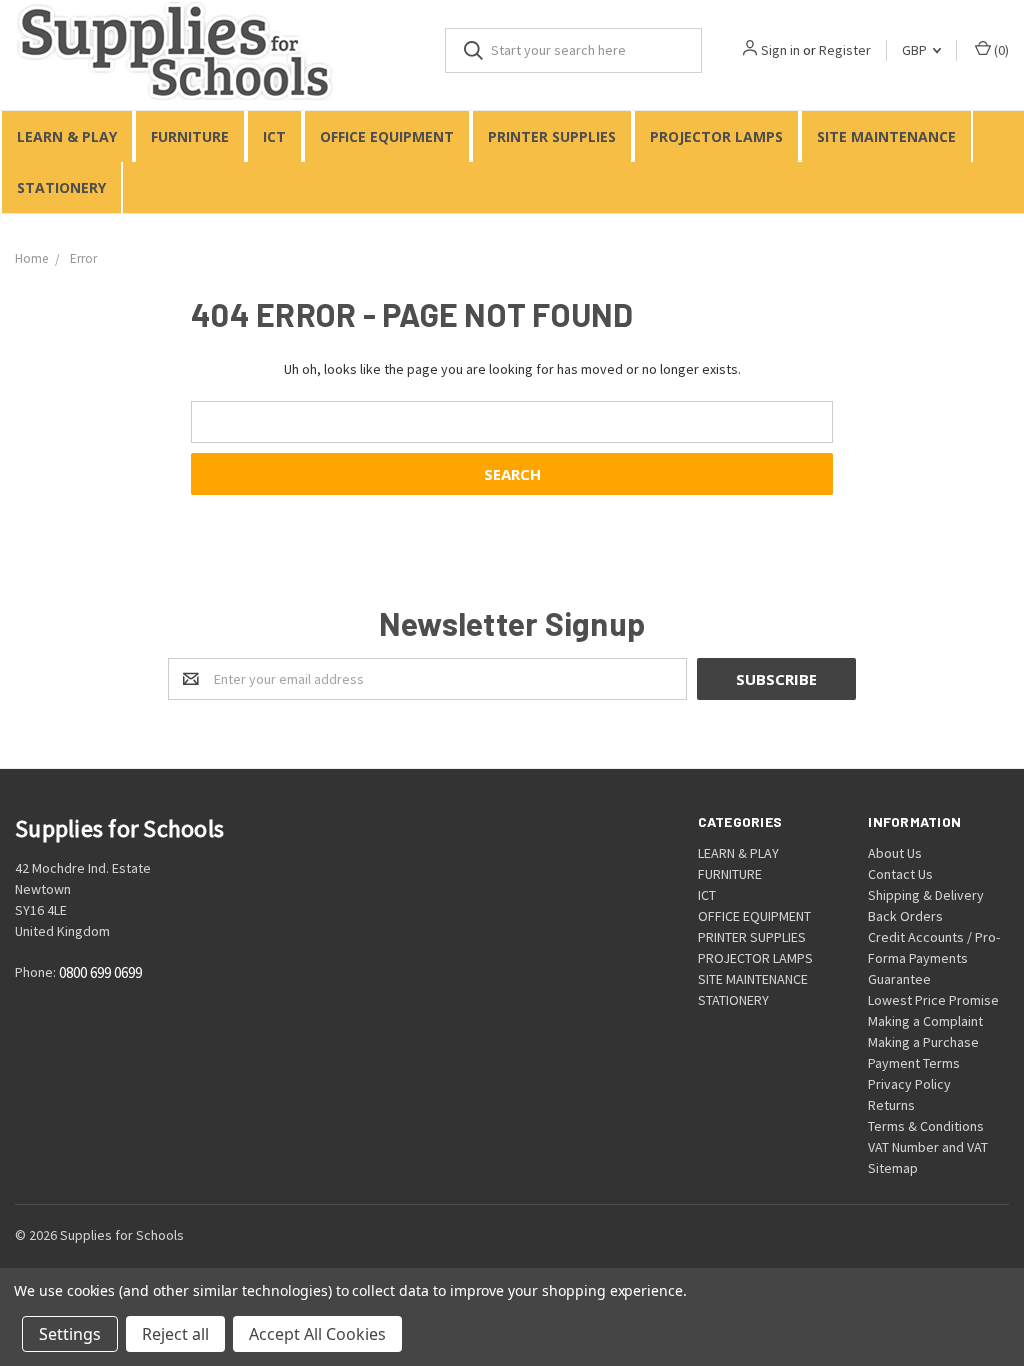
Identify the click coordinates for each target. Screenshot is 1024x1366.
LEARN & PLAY (67, 136)
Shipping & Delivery (926, 895)
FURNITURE (190, 136)
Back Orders (905, 916)
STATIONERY (61, 187)
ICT (274, 136)
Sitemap (893, 1168)
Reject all (175, 1334)
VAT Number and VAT (928, 1147)
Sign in (780, 50)
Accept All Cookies (317, 1334)
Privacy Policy (909, 1084)
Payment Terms (914, 1063)
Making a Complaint (925, 1021)
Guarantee (899, 979)
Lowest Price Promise (933, 1000)
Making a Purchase (923, 1042)
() (1000, 50)
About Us (895, 853)
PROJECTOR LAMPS (716, 136)
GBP (916, 50)
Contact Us (900, 874)
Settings (70, 1334)
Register (845, 50)
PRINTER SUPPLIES (552, 136)
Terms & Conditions (926, 1126)
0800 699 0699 (100, 973)
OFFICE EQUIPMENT (387, 136)
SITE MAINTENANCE (886, 136)
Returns (891, 1105)
